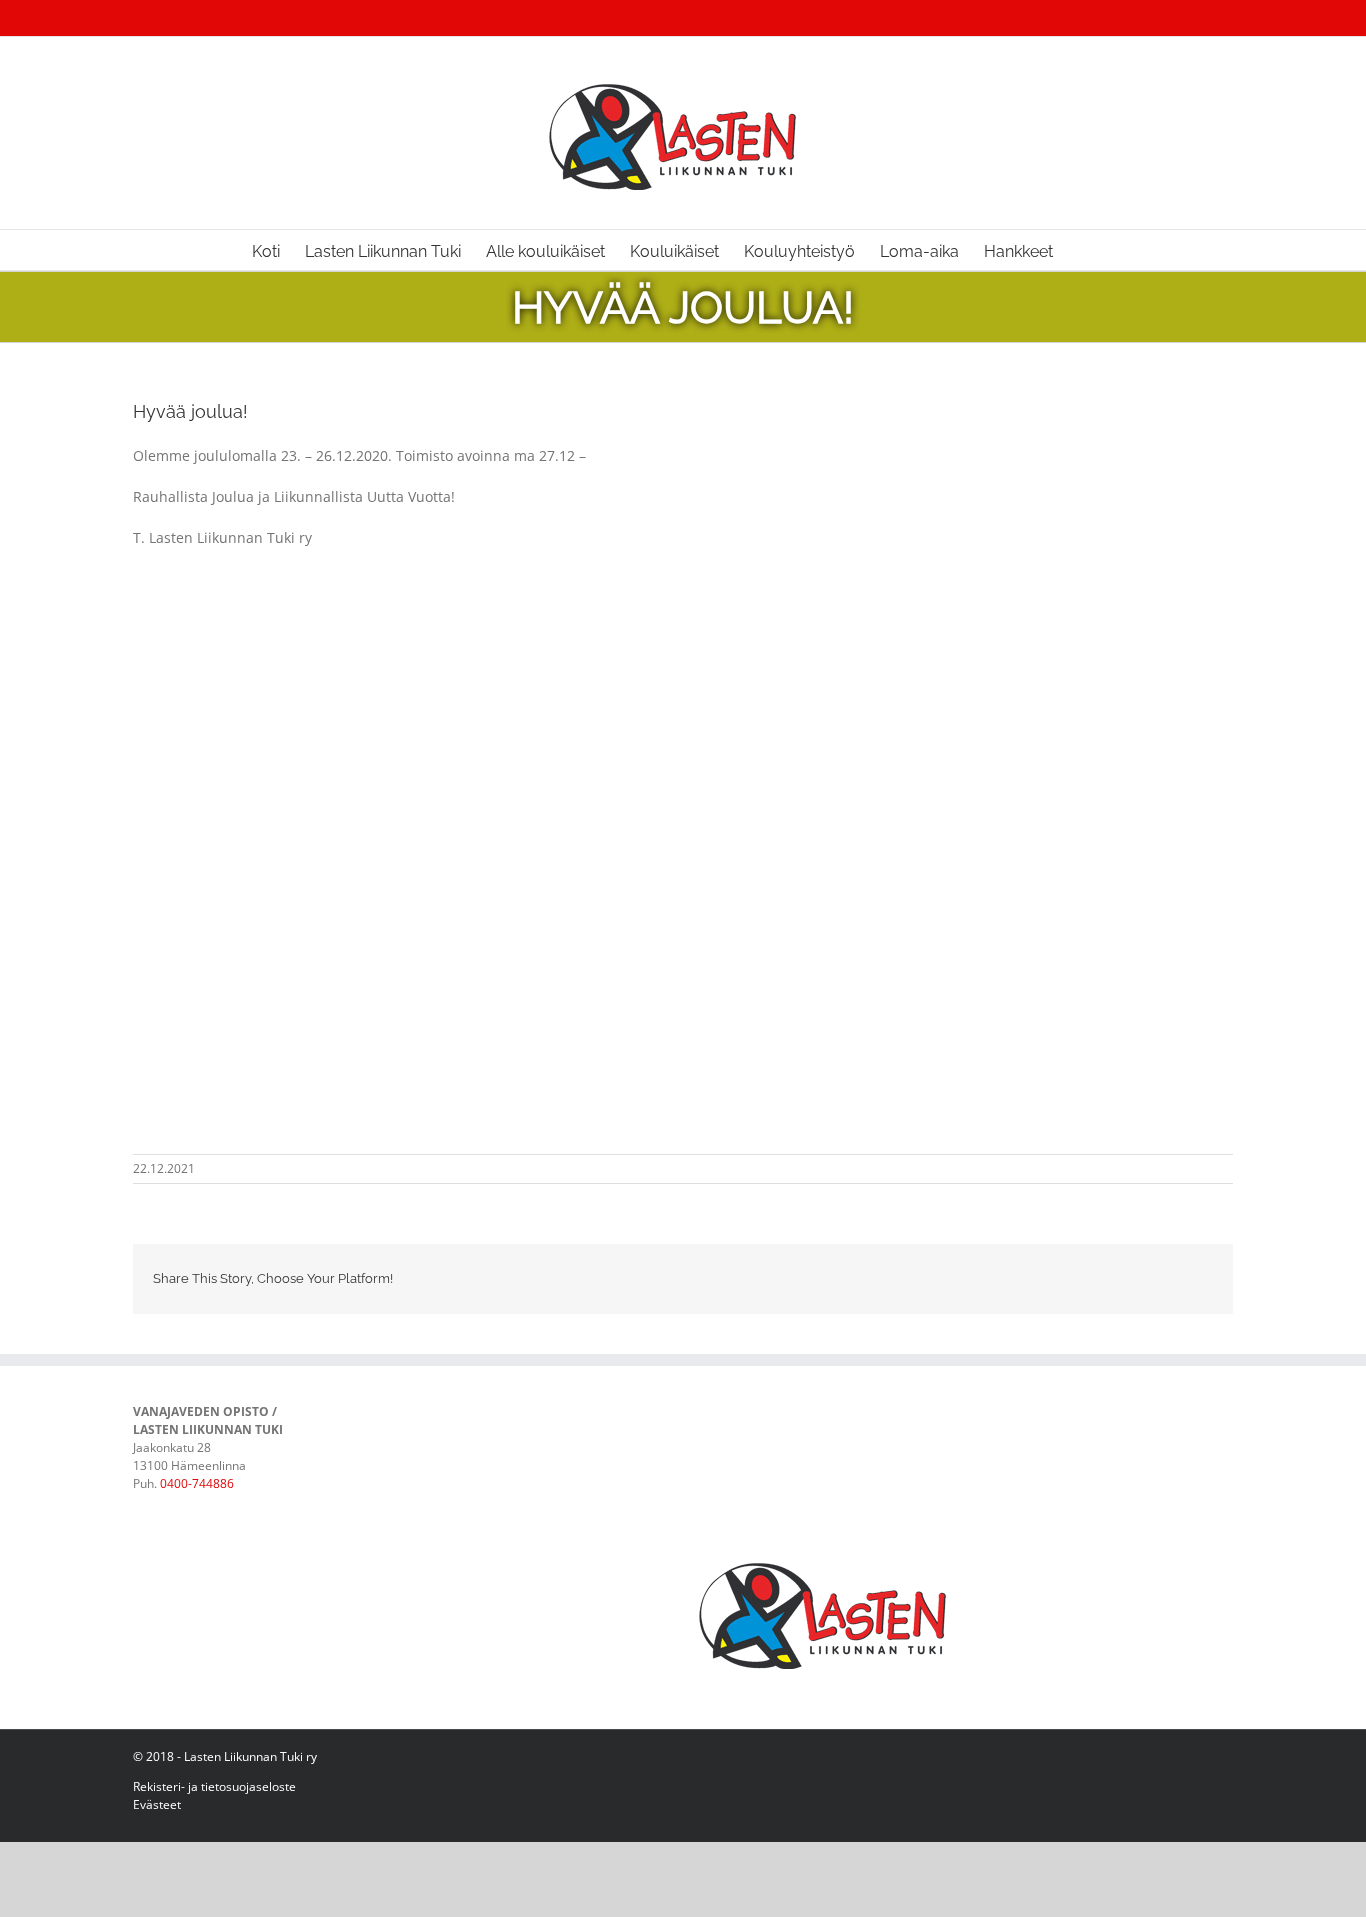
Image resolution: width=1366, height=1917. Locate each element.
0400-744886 (197, 1483)
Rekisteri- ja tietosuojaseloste (214, 1786)
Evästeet (157, 1804)
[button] (1084, 250)
